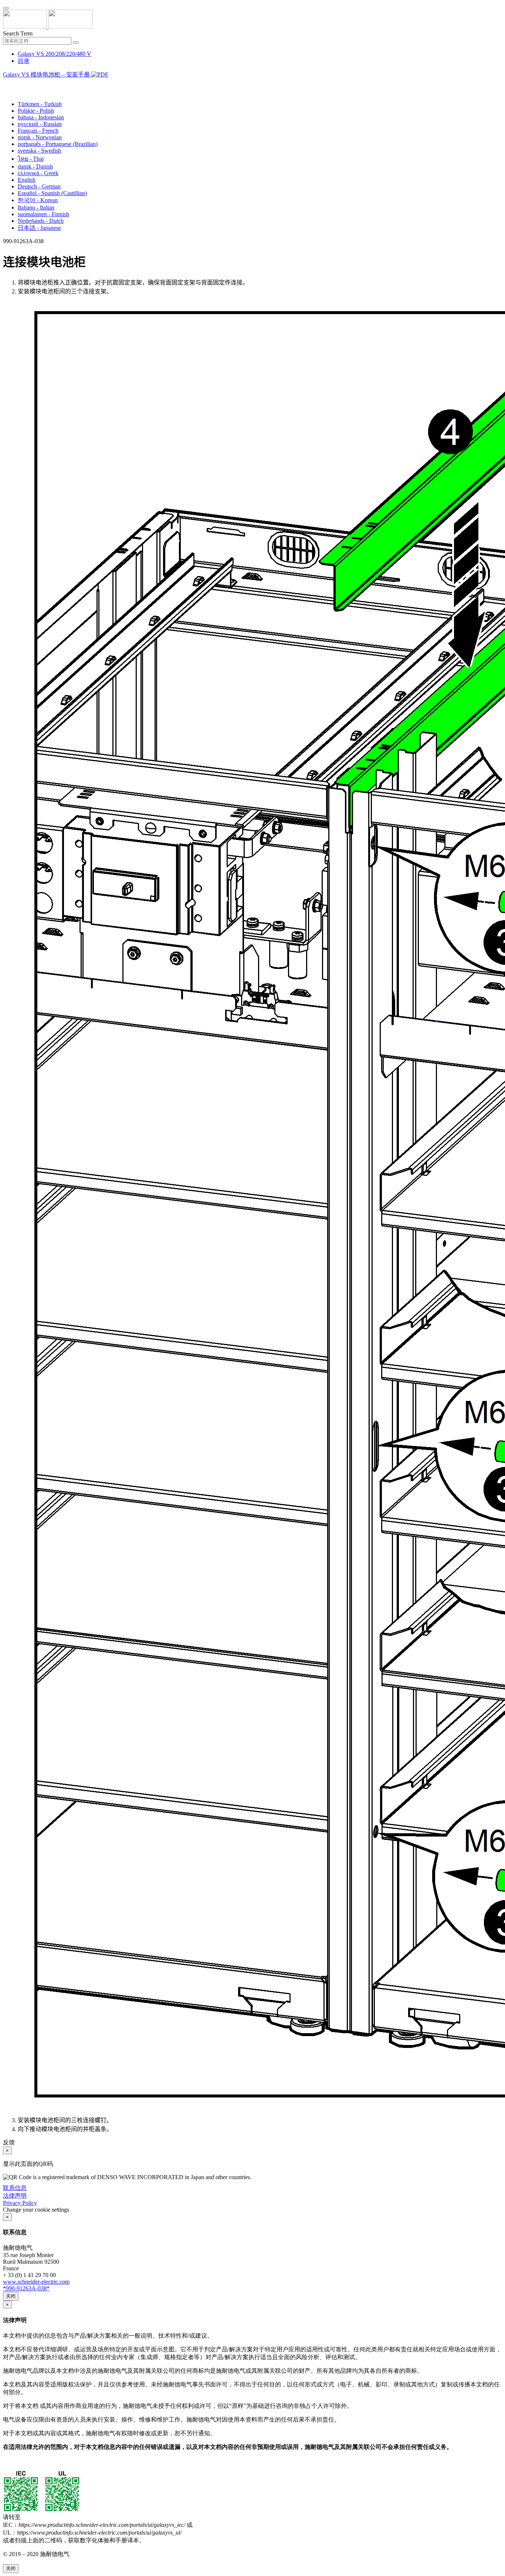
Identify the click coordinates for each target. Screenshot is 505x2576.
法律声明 (15, 2196)
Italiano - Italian (36, 207)
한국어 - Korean (38, 200)
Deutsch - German (39, 186)
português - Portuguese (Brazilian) (58, 144)
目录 (24, 61)
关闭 (11, 2296)
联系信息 (15, 2188)
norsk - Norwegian (40, 137)
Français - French (38, 131)
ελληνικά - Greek (38, 173)
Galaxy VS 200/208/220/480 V (55, 54)
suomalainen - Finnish (43, 214)
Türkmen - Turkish (40, 104)
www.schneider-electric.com (36, 2282)
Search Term (18, 33)
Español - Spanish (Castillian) (52, 193)
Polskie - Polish (36, 111)
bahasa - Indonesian (41, 117)
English (27, 180)
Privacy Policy (20, 2203)
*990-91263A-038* (26, 2288)
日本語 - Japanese (39, 228)
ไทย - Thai (31, 159)
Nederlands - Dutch (41, 221)
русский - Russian (40, 124)
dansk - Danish (35, 166)
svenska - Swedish (39, 151)
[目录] (6, 84)
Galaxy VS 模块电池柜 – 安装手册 (47, 74)
